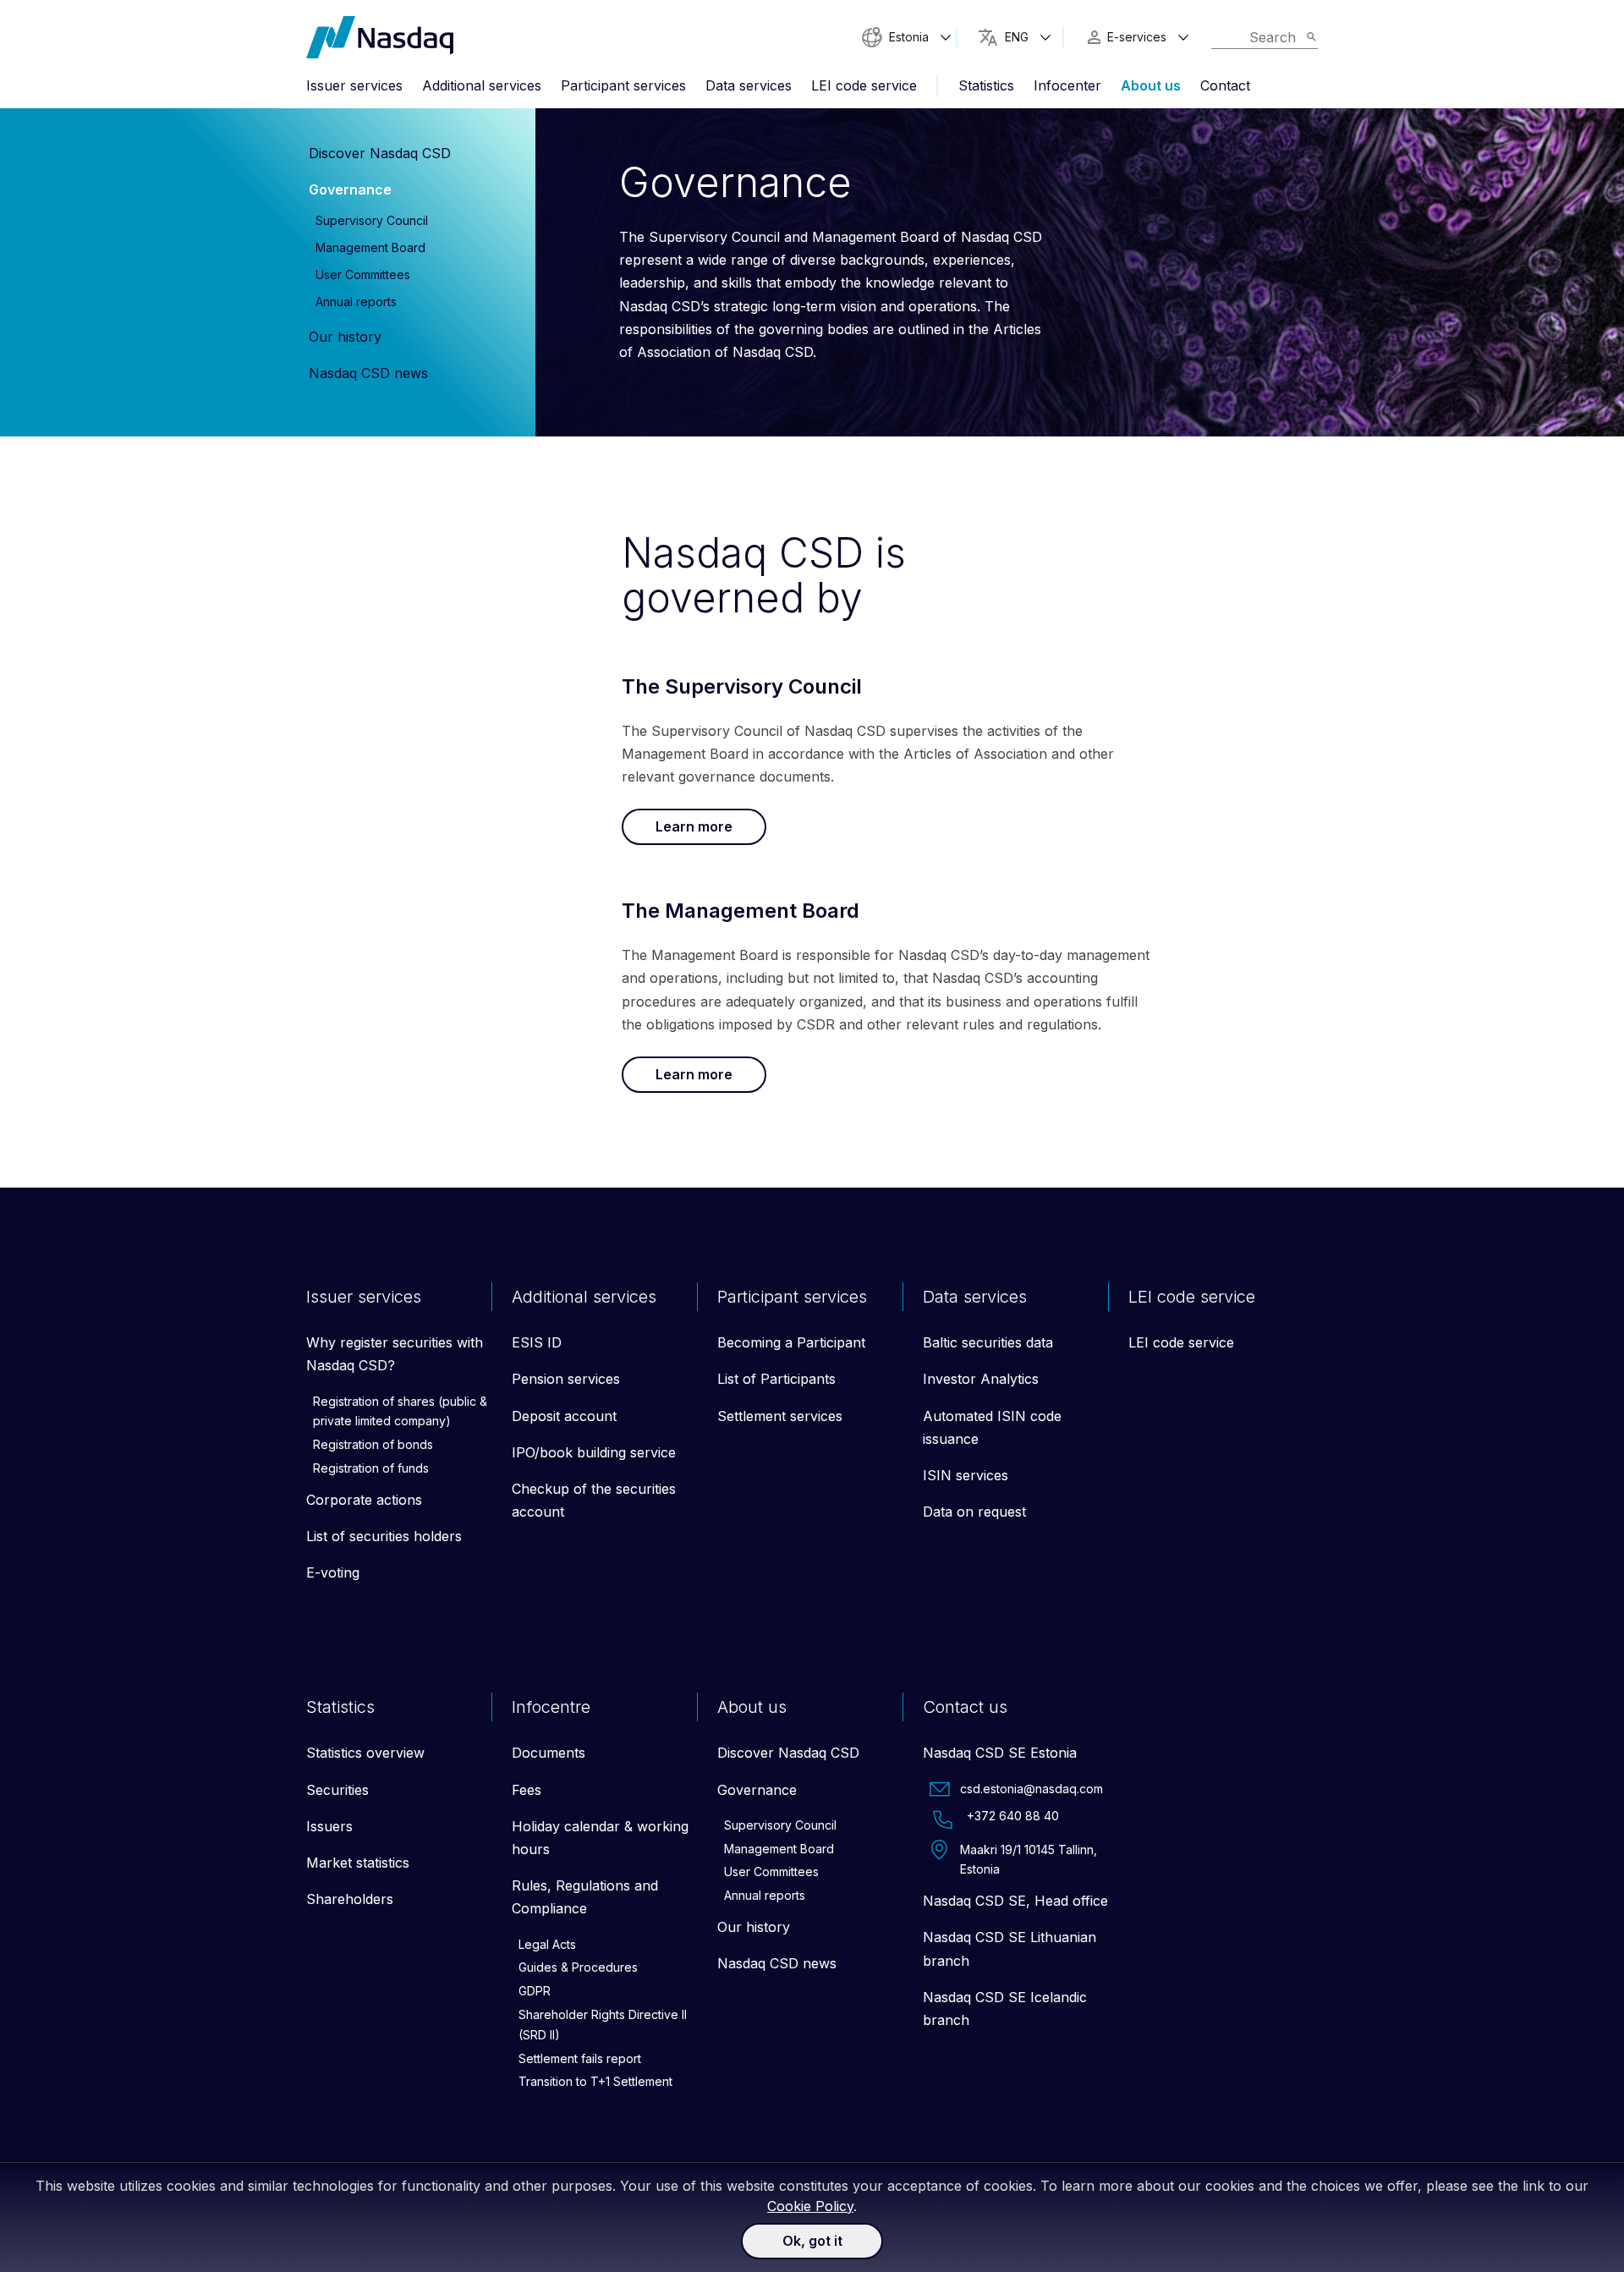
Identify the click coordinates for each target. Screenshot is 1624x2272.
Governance (350, 189)
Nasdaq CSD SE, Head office (1015, 1901)
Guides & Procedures (578, 1967)
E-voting (333, 1572)
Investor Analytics (981, 1379)
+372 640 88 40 (1013, 1816)
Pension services (566, 1379)
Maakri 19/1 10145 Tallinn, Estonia (1029, 1860)
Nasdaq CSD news (368, 373)
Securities (337, 1790)
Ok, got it (812, 2241)
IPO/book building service (594, 1452)
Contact (1225, 85)
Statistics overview (365, 1753)
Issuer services (354, 85)
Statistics (986, 85)
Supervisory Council (372, 220)
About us (1151, 85)
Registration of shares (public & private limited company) (400, 1411)
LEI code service (864, 85)
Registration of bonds (373, 1444)
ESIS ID (537, 1342)
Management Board (370, 247)
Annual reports (356, 302)
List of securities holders (384, 1536)
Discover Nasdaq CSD (380, 153)
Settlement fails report (580, 2058)
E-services (1137, 37)
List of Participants (776, 1379)
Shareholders (350, 1899)
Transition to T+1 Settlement (595, 2081)
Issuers (329, 1826)
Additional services (482, 85)
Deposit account (564, 1416)
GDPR (535, 1991)
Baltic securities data (988, 1342)
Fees (527, 1790)
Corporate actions (364, 1500)
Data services (749, 85)
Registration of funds (371, 1468)
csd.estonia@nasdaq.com (1031, 1789)
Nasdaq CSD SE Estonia (1000, 1753)
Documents (549, 1753)
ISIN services (966, 1475)
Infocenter (1067, 85)
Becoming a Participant (791, 1342)
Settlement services (780, 1416)
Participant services (623, 85)
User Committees (363, 274)
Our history (345, 337)
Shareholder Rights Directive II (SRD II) (603, 2025)
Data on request (974, 1512)
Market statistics (358, 1863)
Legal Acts (547, 1944)
